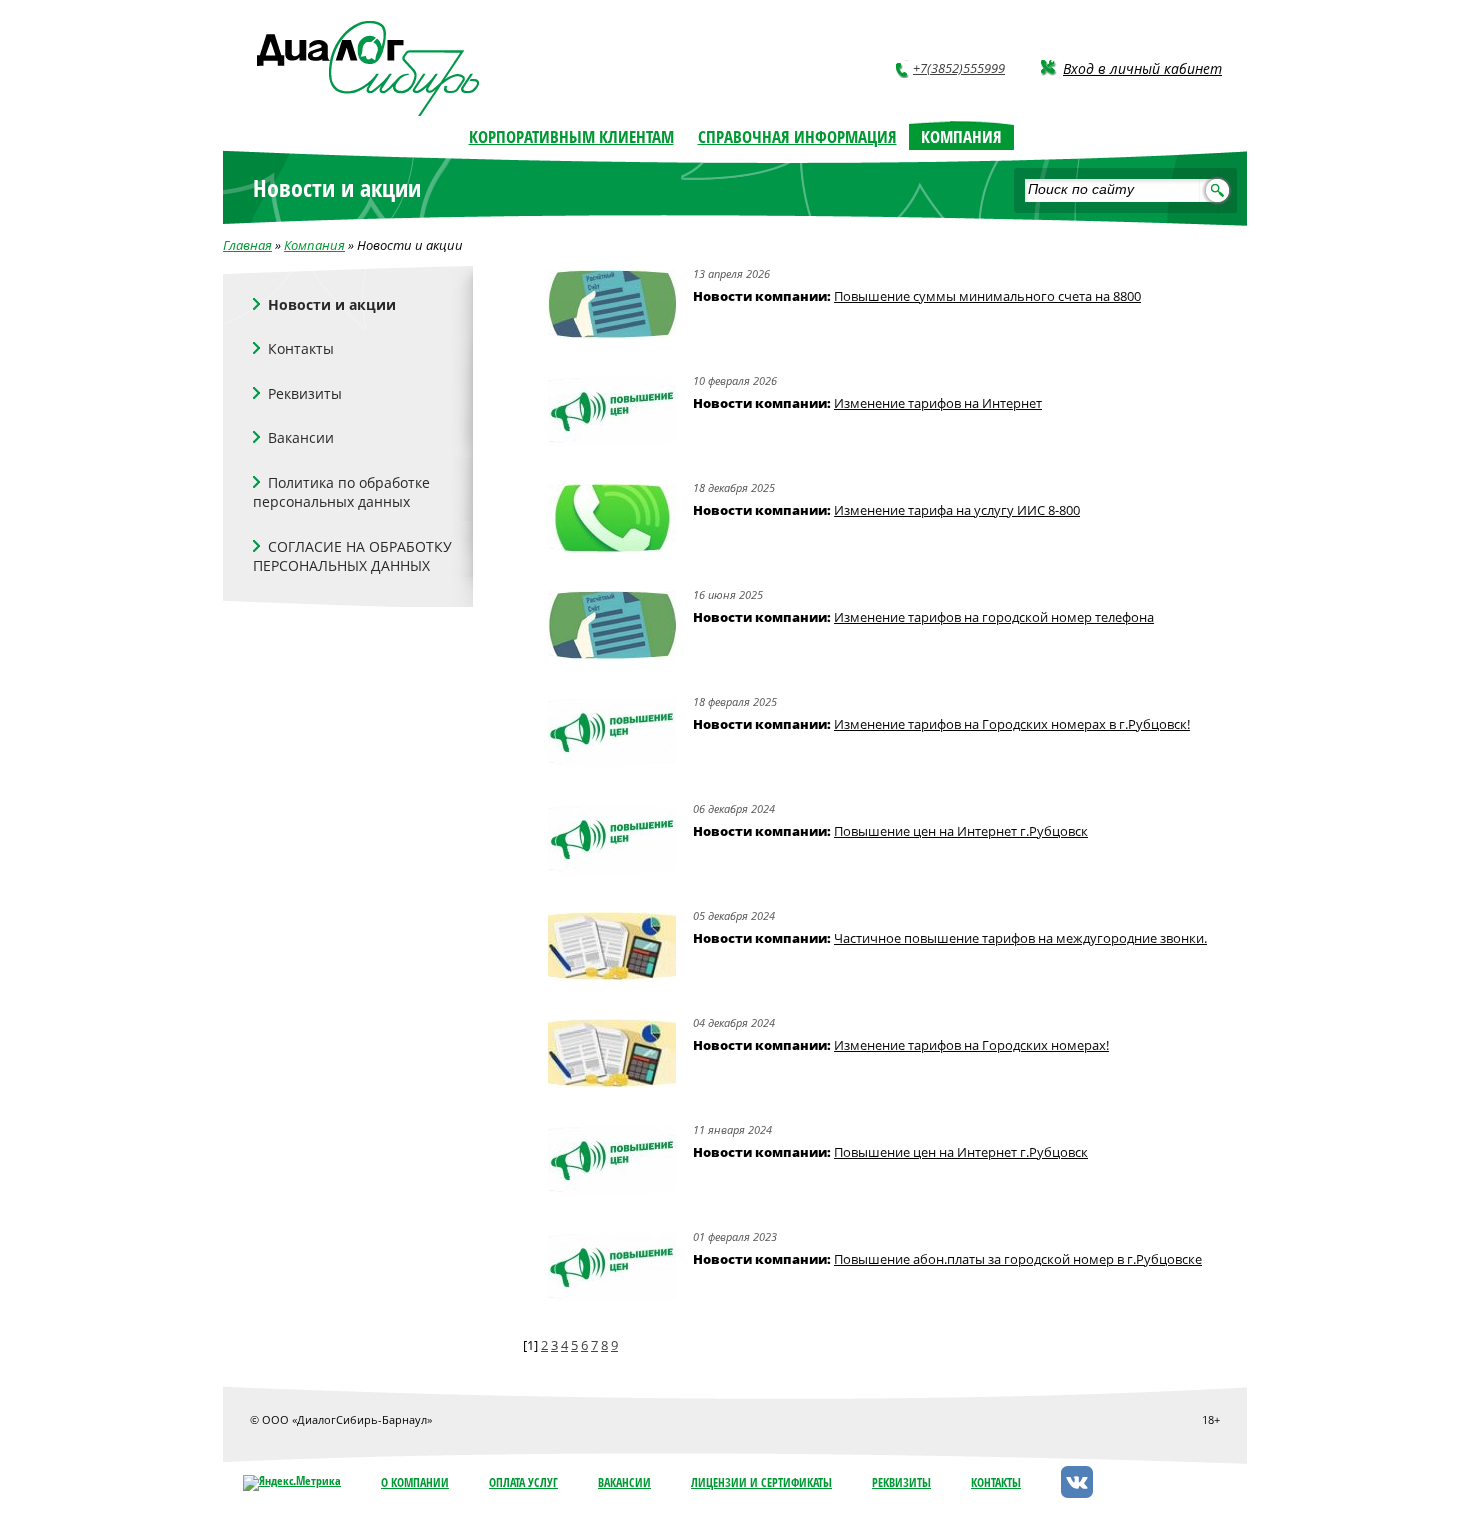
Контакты (301, 348)
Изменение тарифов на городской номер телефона (994, 617)
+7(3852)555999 (959, 68)
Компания (314, 245)
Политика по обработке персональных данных (341, 492)
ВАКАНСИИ (624, 1483)
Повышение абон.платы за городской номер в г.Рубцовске (1018, 1259)
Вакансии (301, 437)
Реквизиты (305, 393)
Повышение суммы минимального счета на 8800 (987, 296)
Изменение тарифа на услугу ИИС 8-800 (957, 510)
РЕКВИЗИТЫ (901, 1483)
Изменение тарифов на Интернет (938, 403)
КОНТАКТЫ (996, 1483)
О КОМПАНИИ (415, 1483)
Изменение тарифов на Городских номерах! (971, 1045)
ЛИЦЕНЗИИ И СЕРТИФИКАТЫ (761, 1483)
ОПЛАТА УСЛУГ (523, 1483)
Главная (247, 245)
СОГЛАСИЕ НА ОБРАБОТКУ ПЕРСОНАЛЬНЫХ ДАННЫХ (352, 556)
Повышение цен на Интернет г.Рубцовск (961, 831)
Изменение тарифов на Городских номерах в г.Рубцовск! (1012, 724)
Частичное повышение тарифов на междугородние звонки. (1020, 938)
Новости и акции (332, 304)
